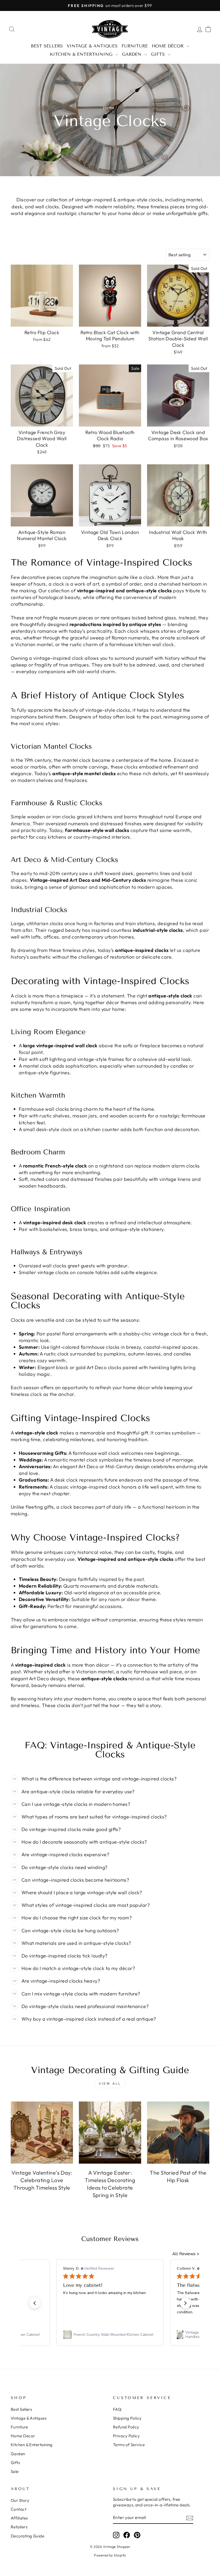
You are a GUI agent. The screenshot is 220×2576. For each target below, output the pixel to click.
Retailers (19, 2527)
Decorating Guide (27, 2536)
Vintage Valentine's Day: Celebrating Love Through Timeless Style (42, 2180)
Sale (15, 2471)
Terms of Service (129, 2445)
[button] (35, 2303)
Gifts (159, 54)
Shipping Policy (127, 2418)
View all (110, 2083)
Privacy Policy (126, 2436)
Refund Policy (126, 2427)
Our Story (20, 2500)
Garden (133, 54)
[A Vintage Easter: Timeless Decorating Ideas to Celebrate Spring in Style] (110, 2133)
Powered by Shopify (110, 2555)
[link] (110, 2335)
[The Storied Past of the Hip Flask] (178, 2133)
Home (109, 108)
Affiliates (19, 2518)
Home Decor (23, 2436)
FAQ (117, 2409)
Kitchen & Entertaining (82, 54)
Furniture (135, 46)
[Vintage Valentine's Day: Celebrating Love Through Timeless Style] (42, 2133)
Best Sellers (47, 46)
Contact (19, 2509)
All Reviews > (186, 2254)
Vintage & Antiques (92, 46)
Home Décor (168, 46)
